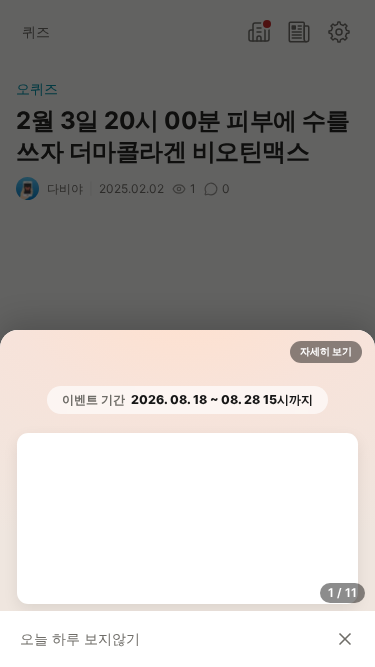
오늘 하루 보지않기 (80, 638)
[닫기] (345, 639)
